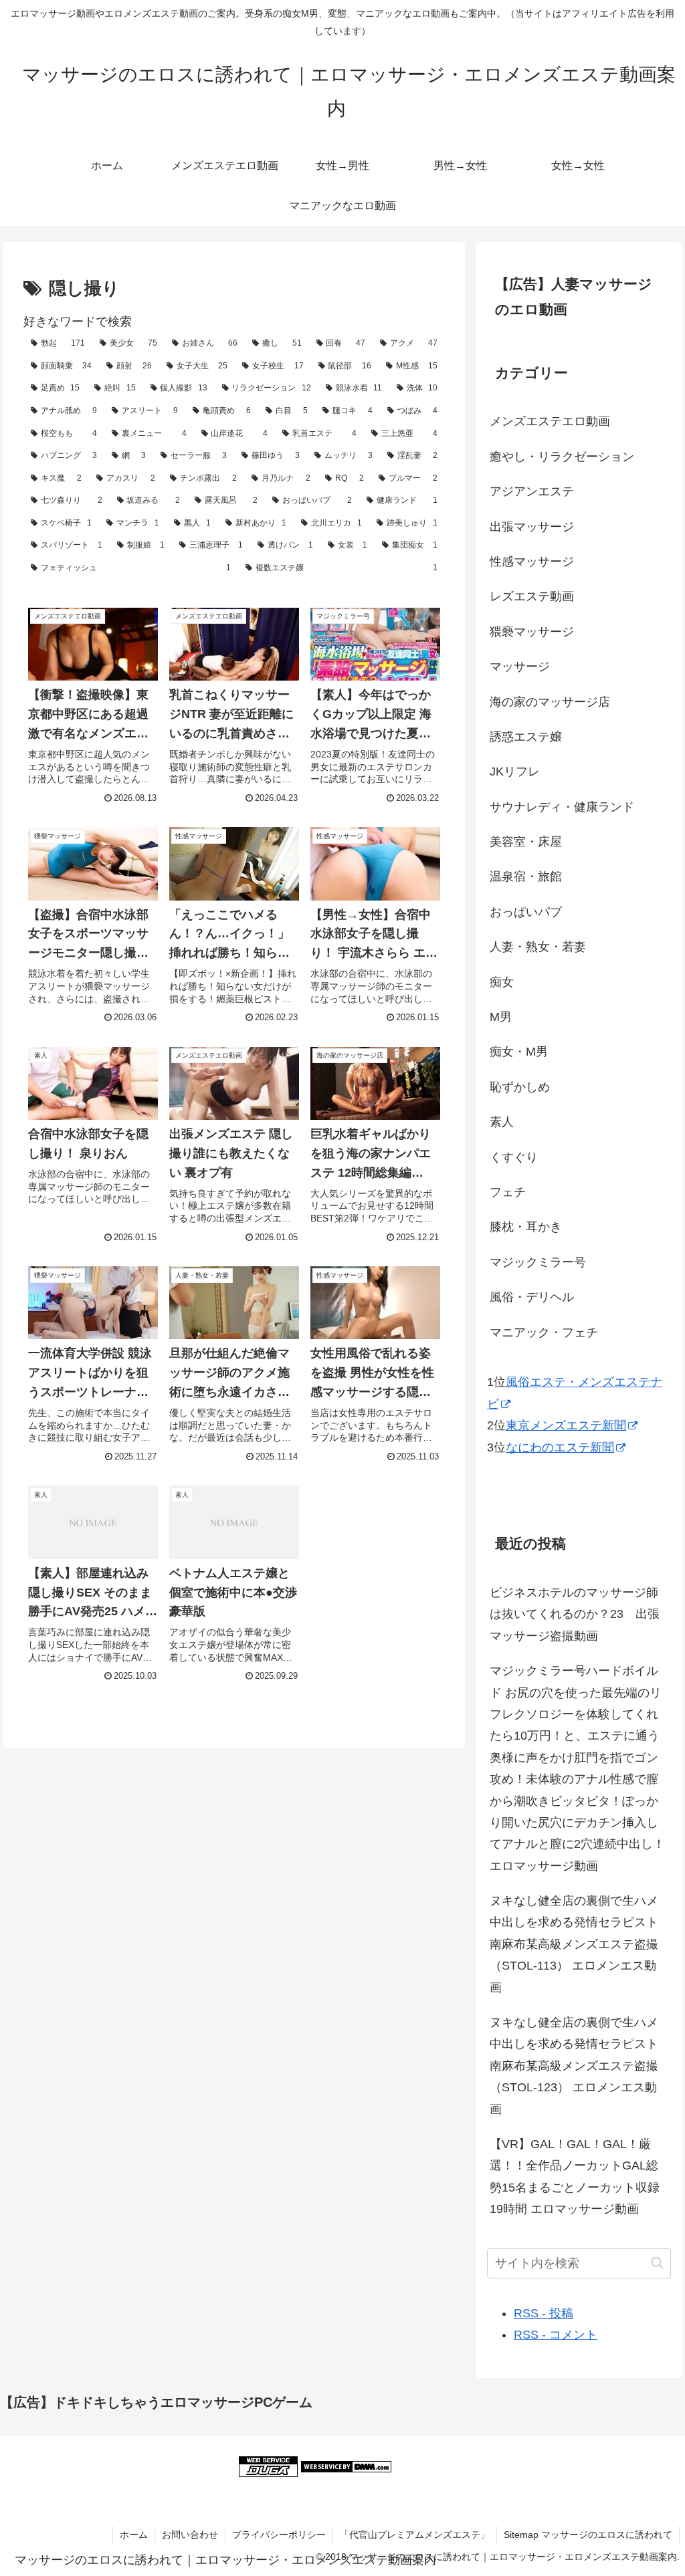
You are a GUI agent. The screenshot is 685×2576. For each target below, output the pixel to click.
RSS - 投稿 (544, 2313)
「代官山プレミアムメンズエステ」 (415, 2535)
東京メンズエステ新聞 (566, 1425)
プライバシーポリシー (279, 2535)
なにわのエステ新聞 (560, 1447)
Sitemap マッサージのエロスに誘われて (588, 2535)
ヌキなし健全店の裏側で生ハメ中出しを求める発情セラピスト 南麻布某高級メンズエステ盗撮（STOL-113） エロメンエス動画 (574, 1944)
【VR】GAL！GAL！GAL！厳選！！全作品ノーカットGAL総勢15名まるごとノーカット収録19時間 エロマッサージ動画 (575, 2177)
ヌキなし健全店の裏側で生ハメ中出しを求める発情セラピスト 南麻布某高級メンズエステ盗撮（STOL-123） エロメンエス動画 (574, 2066)
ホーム (134, 2535)
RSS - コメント (556, 2335)
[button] (657, 2263)
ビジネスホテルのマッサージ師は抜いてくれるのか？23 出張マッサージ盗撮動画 (575, 1614)
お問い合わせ (190, 2535)
